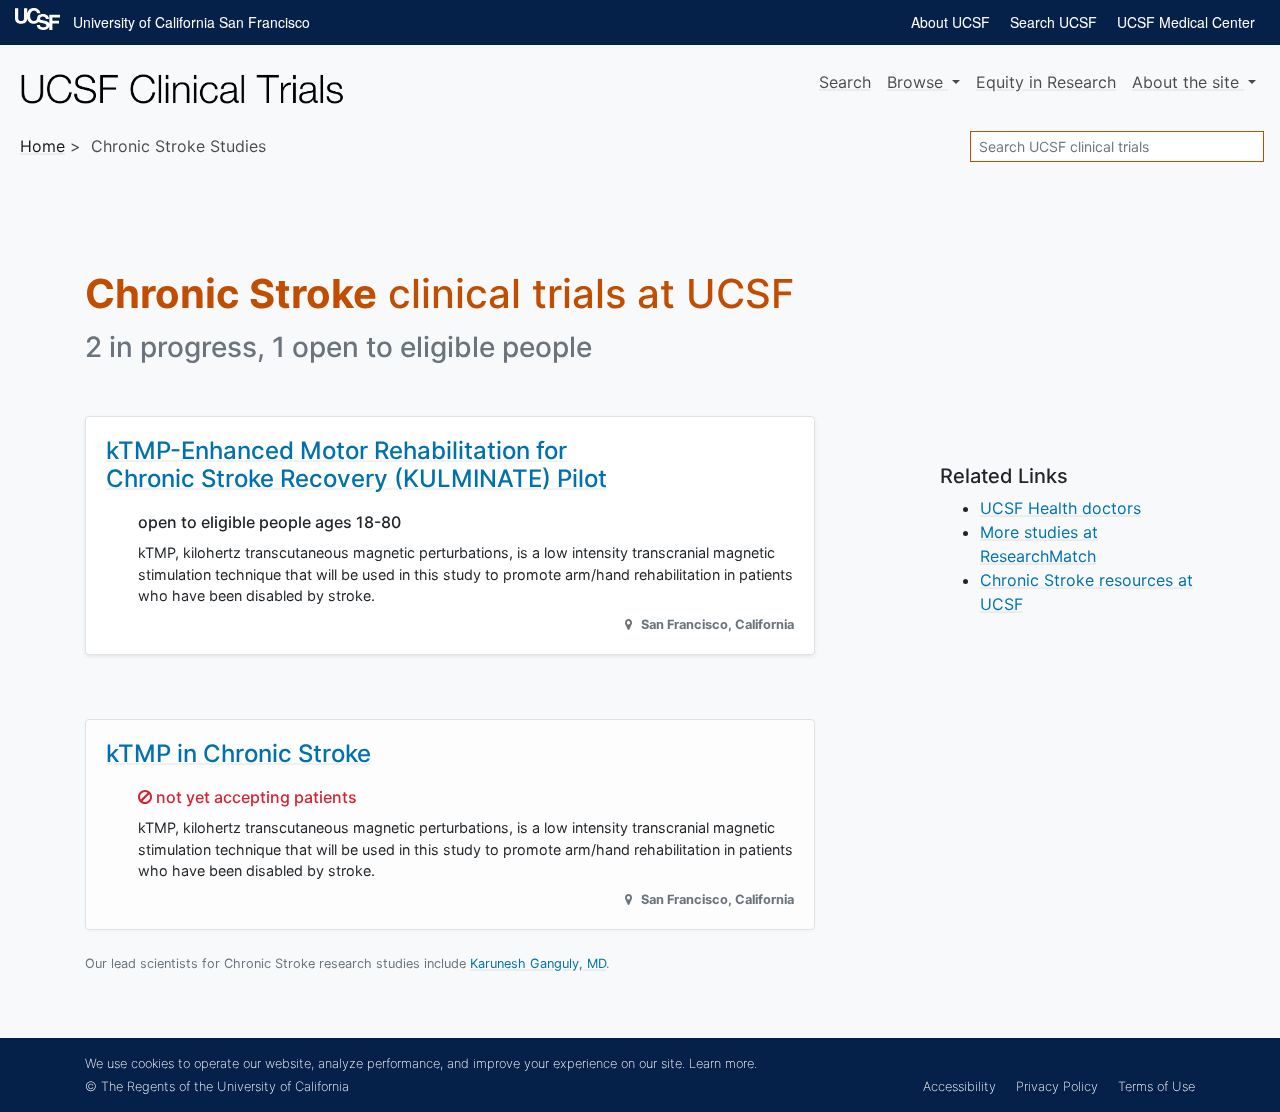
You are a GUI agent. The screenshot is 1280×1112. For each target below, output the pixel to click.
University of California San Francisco (191, 22)
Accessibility (959, 1086)
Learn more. (723, 1063)
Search (845, 82)
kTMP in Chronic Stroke (238, 753)
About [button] (1185, 82)
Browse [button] (917, 82)
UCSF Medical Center (1186, 22)
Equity (1046, 82)
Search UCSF (1053, 22)
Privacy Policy (1057, 1086)
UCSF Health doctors (1060, 508)
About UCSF (950, 22)
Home (42, 146)
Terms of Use (1156, 1086)
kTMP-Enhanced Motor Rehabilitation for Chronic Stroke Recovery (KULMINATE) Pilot (356, 465)
